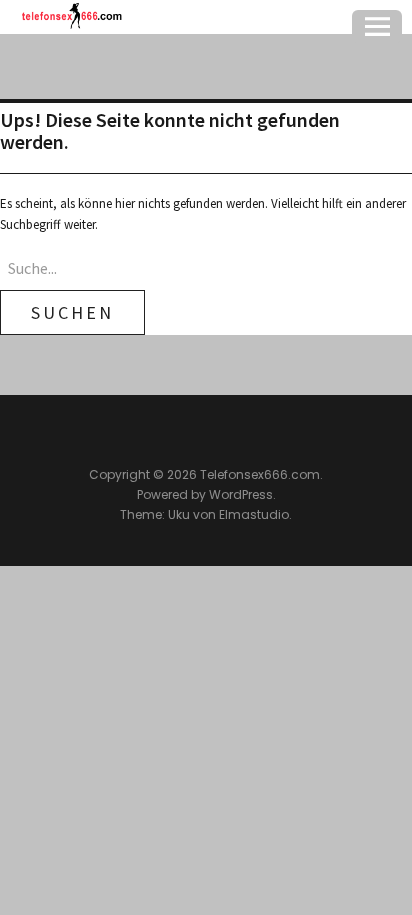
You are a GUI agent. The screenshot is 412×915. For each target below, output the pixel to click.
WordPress (241, 494)
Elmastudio (254, 514)
